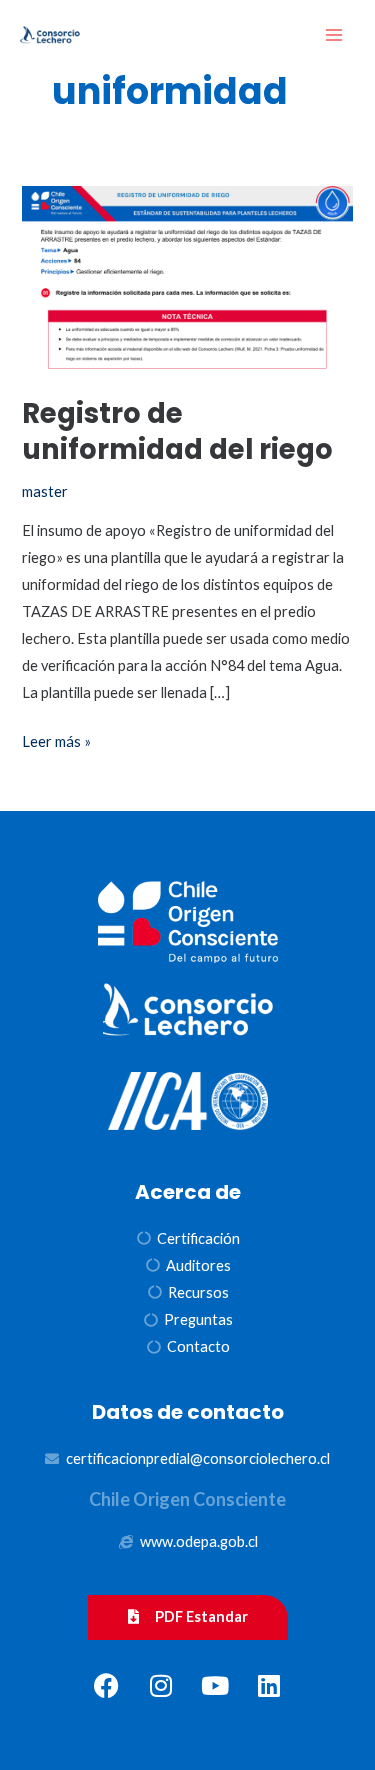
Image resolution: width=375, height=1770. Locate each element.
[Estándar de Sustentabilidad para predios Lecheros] (50, 35)
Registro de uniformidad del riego (177, 431)
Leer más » (56, 739)
